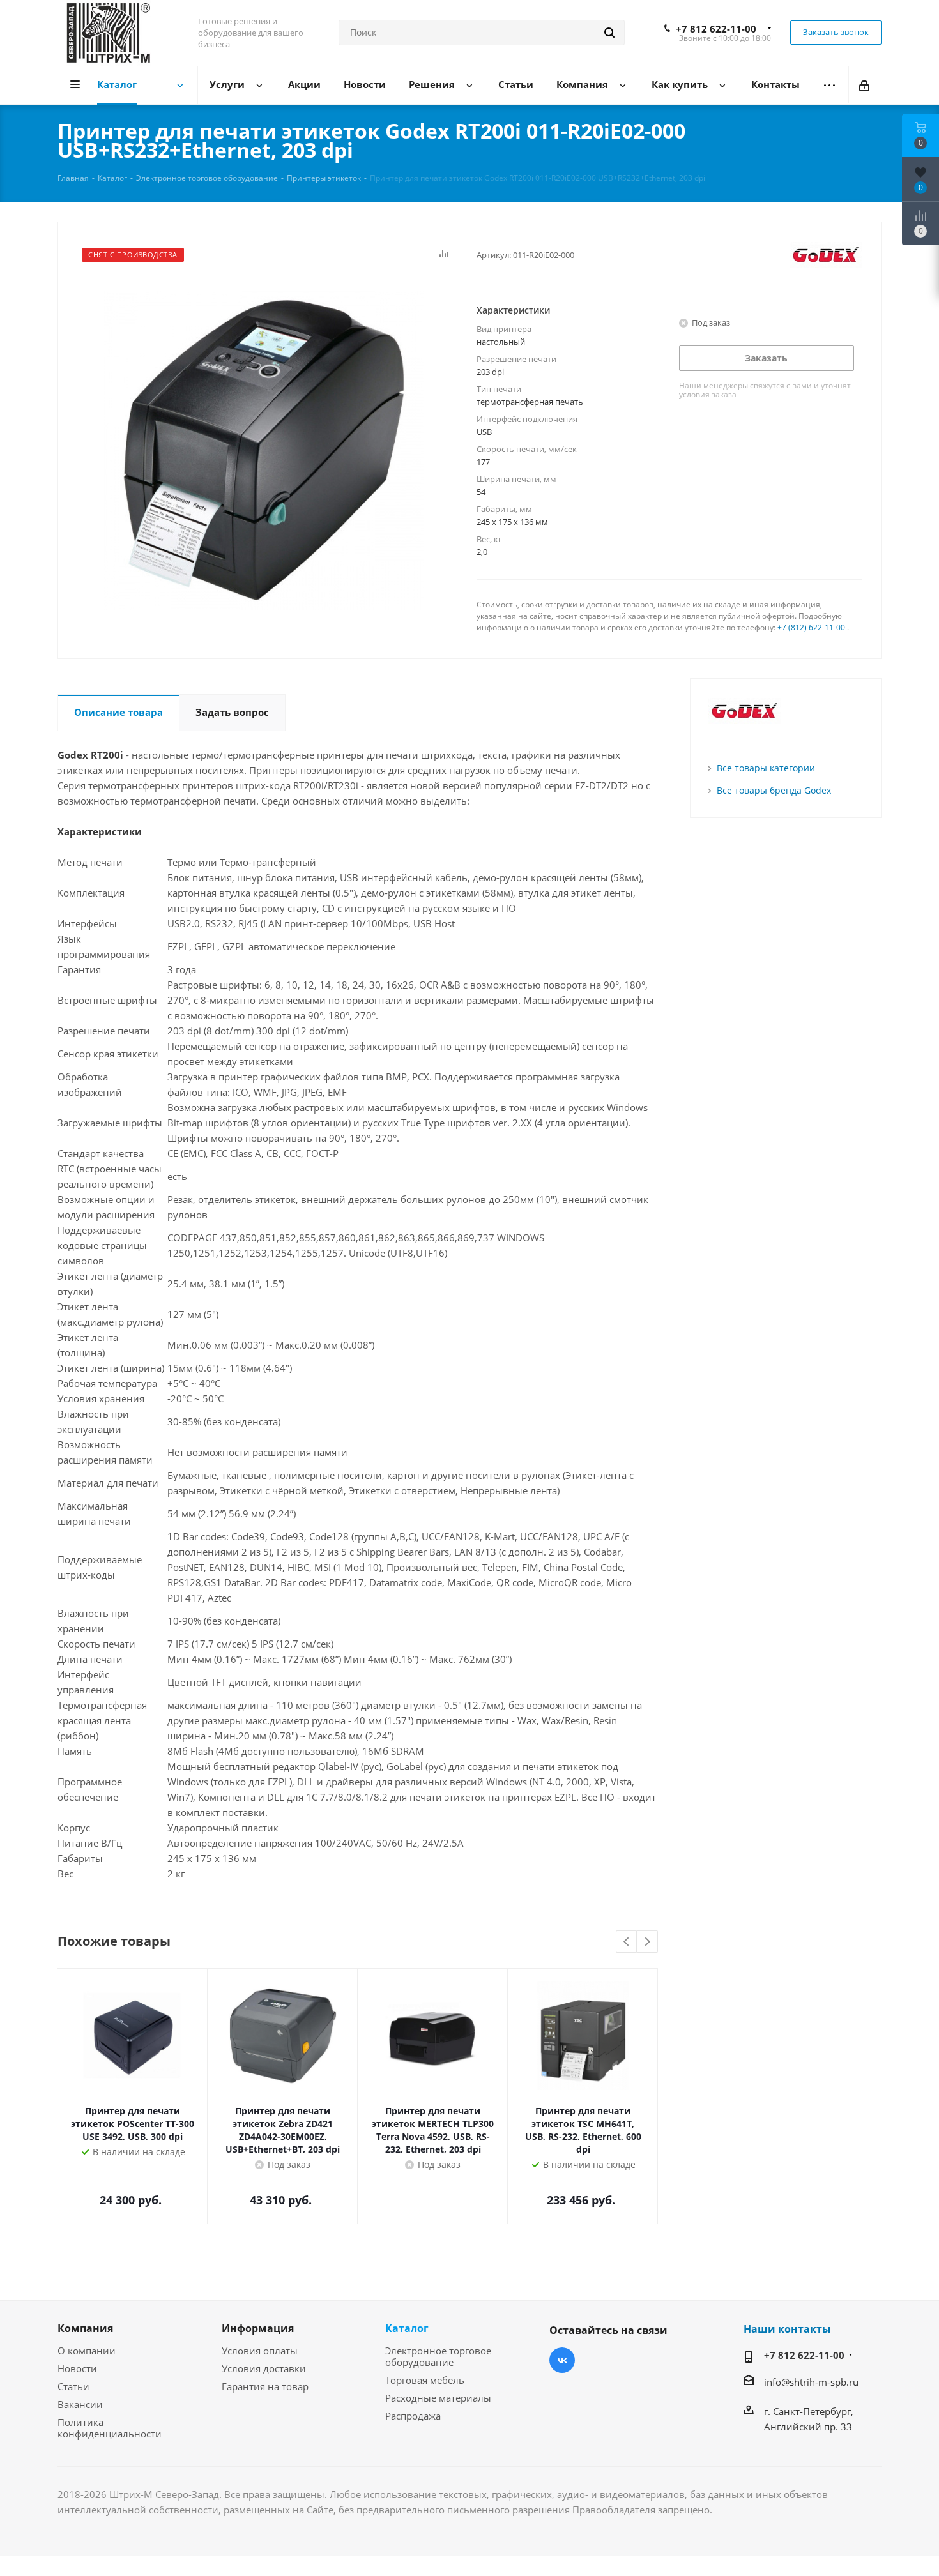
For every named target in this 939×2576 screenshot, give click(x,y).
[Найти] (609, 33)
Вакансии (80, 2404)
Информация (258, 2328)
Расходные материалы (438, 2398)
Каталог (407, 2328)
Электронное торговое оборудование (438, 2356)
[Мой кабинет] (865, 85)
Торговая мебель (425, 2380)
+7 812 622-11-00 (716, 29)
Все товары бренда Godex (774, 790)
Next (647, 1942)
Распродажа (413, 2416)
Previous (627, 1942)
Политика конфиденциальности (110, 2428)
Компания (85, 2328)
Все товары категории (766, 768)
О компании (87, 2351)
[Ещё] (829, 85)
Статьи (73, 2386)
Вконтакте (562, 2360)
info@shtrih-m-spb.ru (811, 2382)
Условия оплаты (260, 2351)
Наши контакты (787, 2329)
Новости (77, 2368)
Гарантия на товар (265, 2386)
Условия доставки (264, 2368)
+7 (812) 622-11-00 (811, 627)
